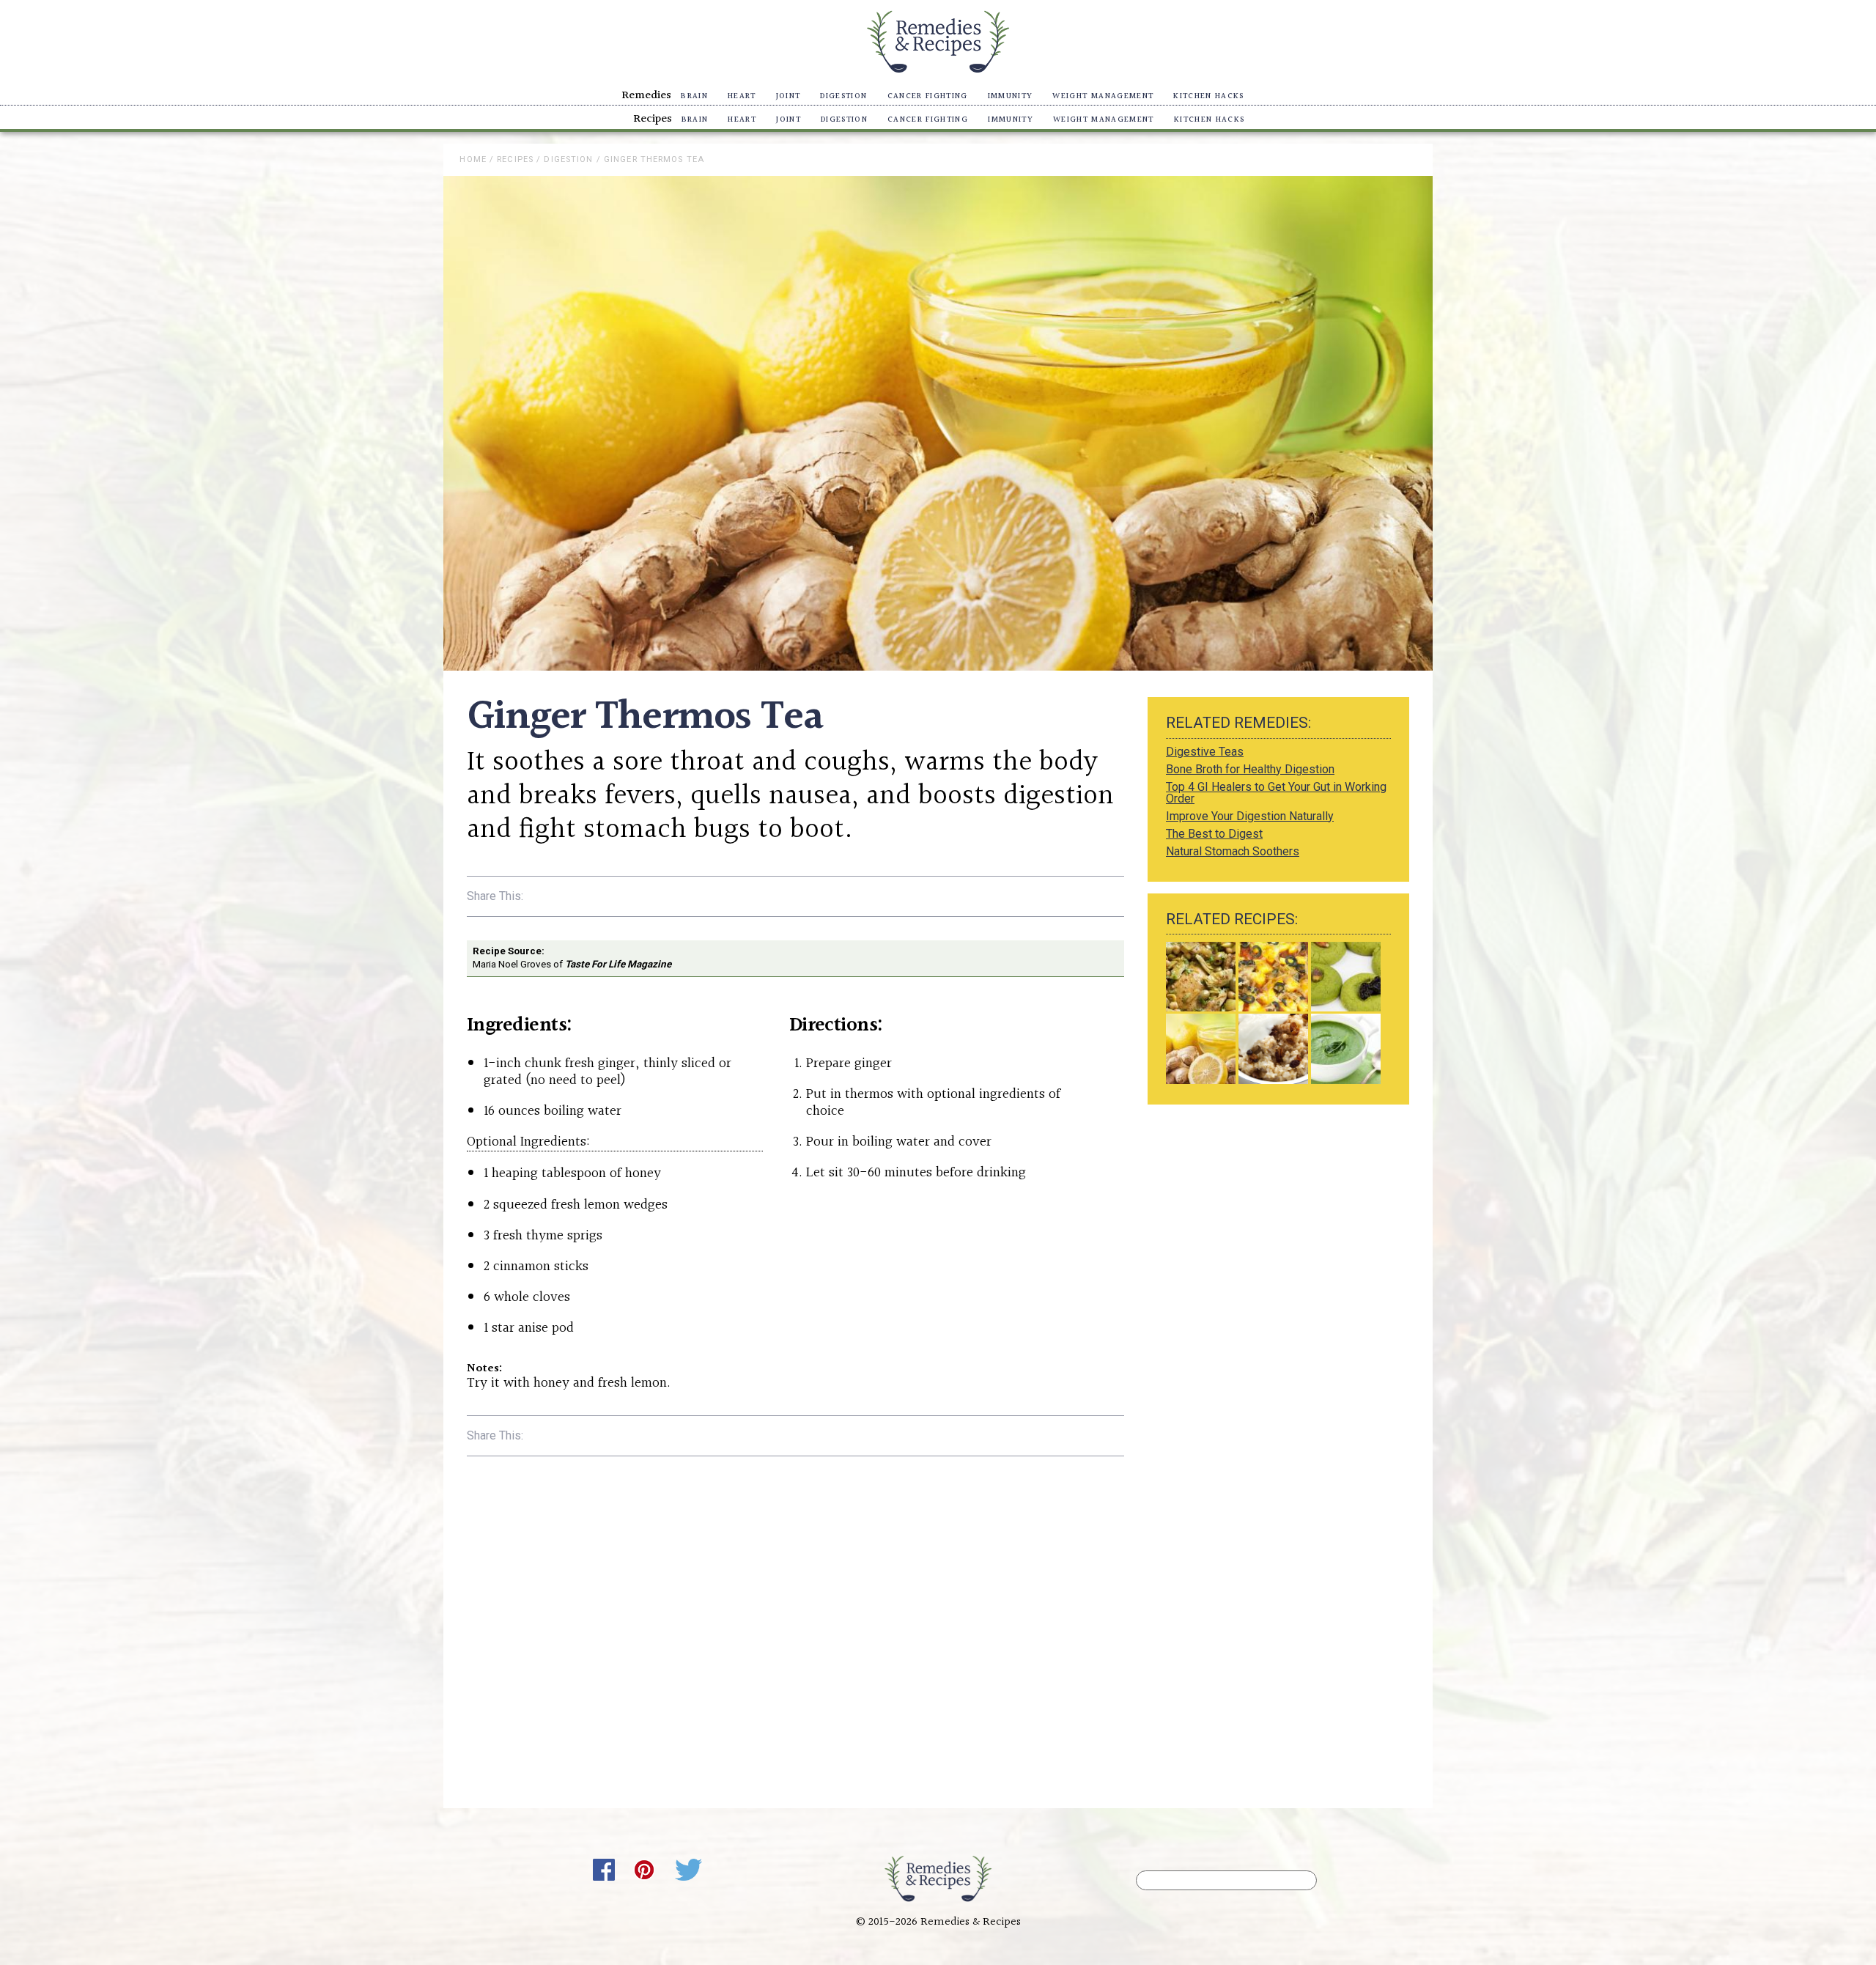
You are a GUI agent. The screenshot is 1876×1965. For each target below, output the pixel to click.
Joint (789, 96)
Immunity (1011, 96)
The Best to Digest (1214, 834)
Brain (694, 96)
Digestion (843, 96)
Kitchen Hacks (1208, 96)
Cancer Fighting (928, 96)
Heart (742, 96)
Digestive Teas (1205, 752)
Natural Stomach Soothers (1233, 851)
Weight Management (1103, 96)
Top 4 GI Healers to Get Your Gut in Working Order (1276, 793)
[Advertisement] (1278, 1219)
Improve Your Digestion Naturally (1250, 816)
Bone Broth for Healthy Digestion (1250, 769)
